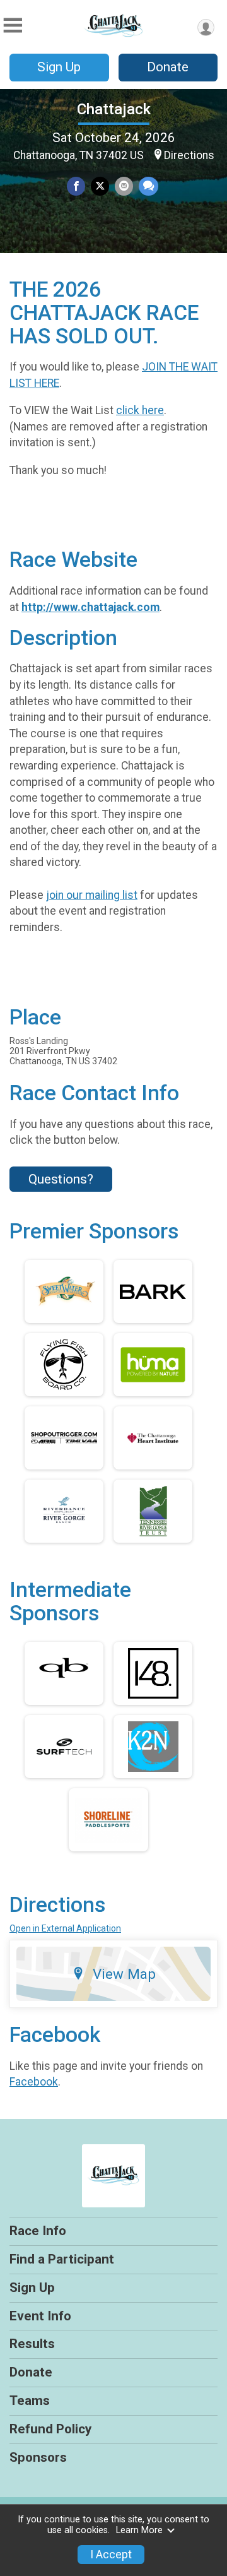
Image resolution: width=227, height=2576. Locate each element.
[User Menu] (206, 27)
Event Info (40, 2316)
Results (32, 2344)
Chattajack (114, 109)
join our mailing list (92, 895)
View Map (124, 1974)
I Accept (111, 2555)
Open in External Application (65, 1928)
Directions (189, 155)
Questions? (61, 1179)
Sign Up (59, 67)
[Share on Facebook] (76, 186)
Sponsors (38, 2457)
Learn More (139, 2530)
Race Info (38, 2231)
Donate (168, 67)
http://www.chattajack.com (90, 607)
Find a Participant (62, 2259)
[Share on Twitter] (100, 186)
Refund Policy (50, 2429)
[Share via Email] (124, 186)
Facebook (34, 2082)
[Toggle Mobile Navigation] (13, 26)
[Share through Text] (148, 186)
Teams (30, 2401)
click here (140, 410)
